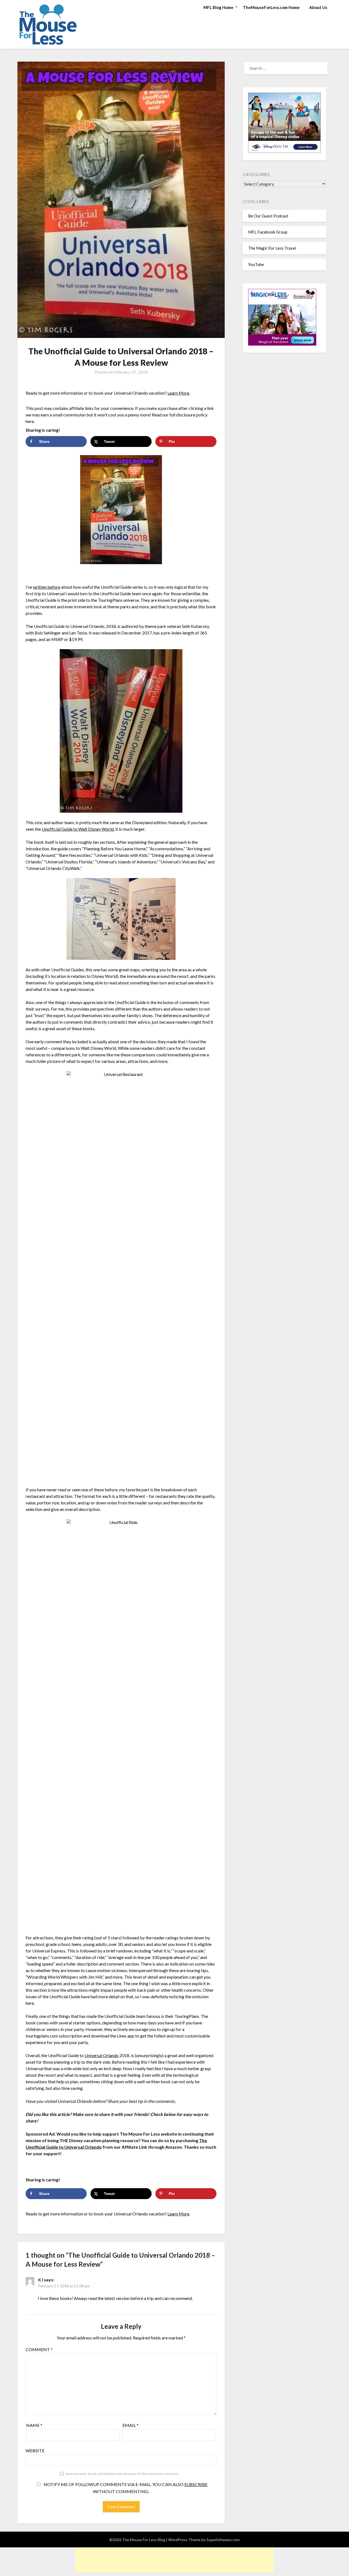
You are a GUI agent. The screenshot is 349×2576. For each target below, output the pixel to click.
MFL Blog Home (218, 7)
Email (130, 2425)
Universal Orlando (102, 2055)
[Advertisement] (174, 2560)
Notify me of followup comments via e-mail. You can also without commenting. (125, 2488)
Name (34, 2425)
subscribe (196, 2484)
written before (47, 587)
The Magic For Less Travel (272, 248)
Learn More (178, 393)
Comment (39, 2349)
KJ (41, 2280)
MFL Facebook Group (268, 232)
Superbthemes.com (223, 2540)
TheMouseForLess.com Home (271, 7)
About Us (318, 7)
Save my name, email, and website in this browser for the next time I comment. (122, 2474)
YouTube (256, 264)
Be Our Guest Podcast (268, 216)
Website (35, 2450)
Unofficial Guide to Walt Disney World (78, 829)
